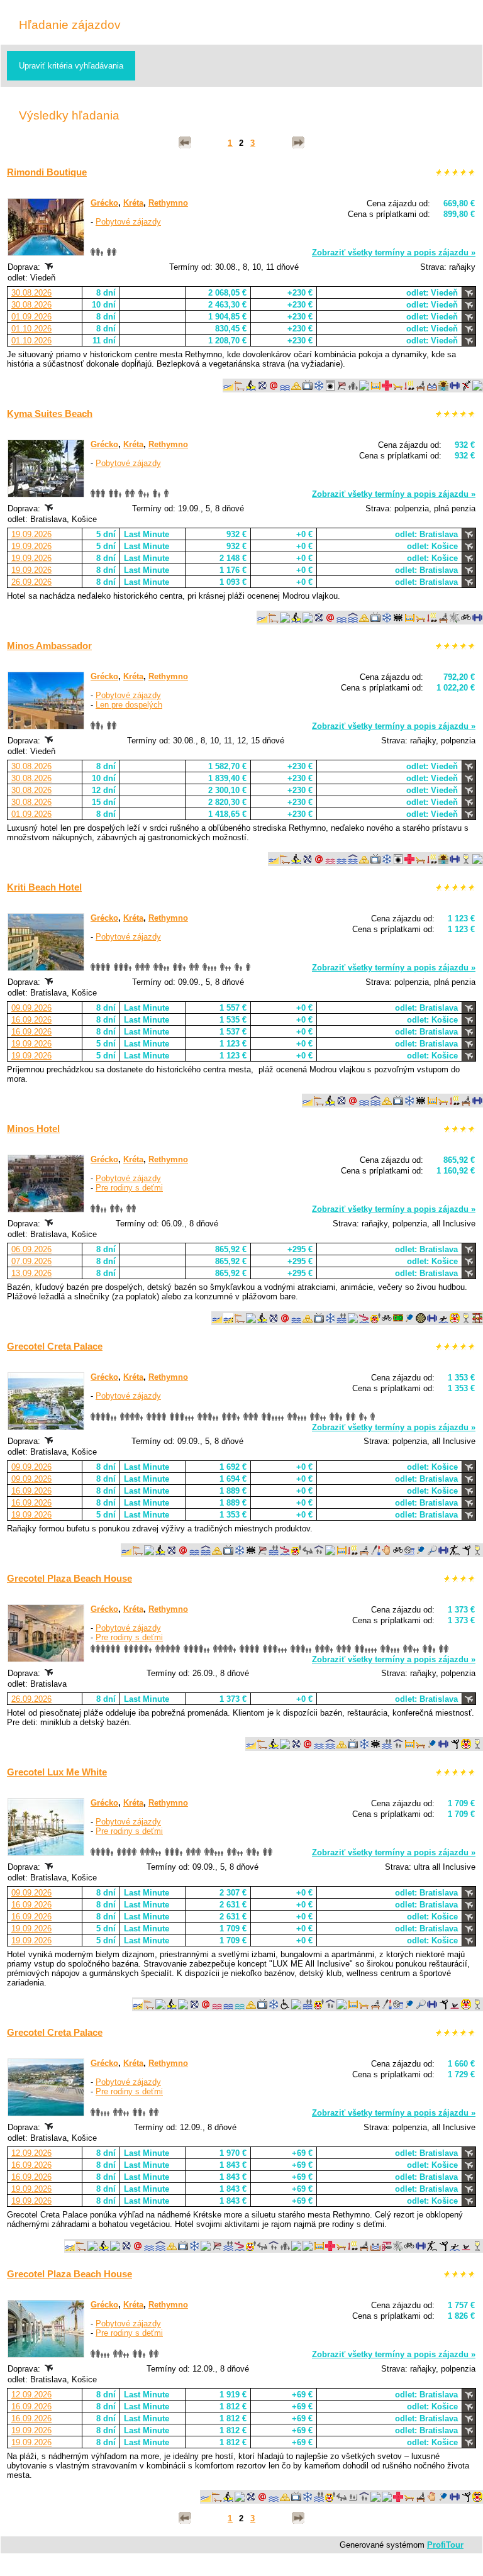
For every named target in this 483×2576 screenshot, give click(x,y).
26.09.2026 (31, 582)
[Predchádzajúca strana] (185, 143)
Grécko (104, 203)
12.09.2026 (31, 2153)
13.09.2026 (31, 1273)
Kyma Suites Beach (50, 414)
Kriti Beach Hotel (44, 887)
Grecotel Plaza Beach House (69, 1578)
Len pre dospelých (129, 705)
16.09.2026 (31, 1020)
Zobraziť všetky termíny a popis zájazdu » (394, 253)
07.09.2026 (31, 1261)
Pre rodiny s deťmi (129, 1188)
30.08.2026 (31, 293)
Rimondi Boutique (47, 172)
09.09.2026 (31, 1008)
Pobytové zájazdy (128, 222)
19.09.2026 (31, 534)
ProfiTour (445, 2545)
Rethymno (168, 203)
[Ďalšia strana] (298, 143)
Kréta (133, 203)
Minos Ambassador (49, 646)
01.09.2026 (31, 317)
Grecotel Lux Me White (57, 1772)
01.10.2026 (31, 329)
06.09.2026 (31, 1249)
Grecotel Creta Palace (55, 1346)
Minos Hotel (33, 1129)
